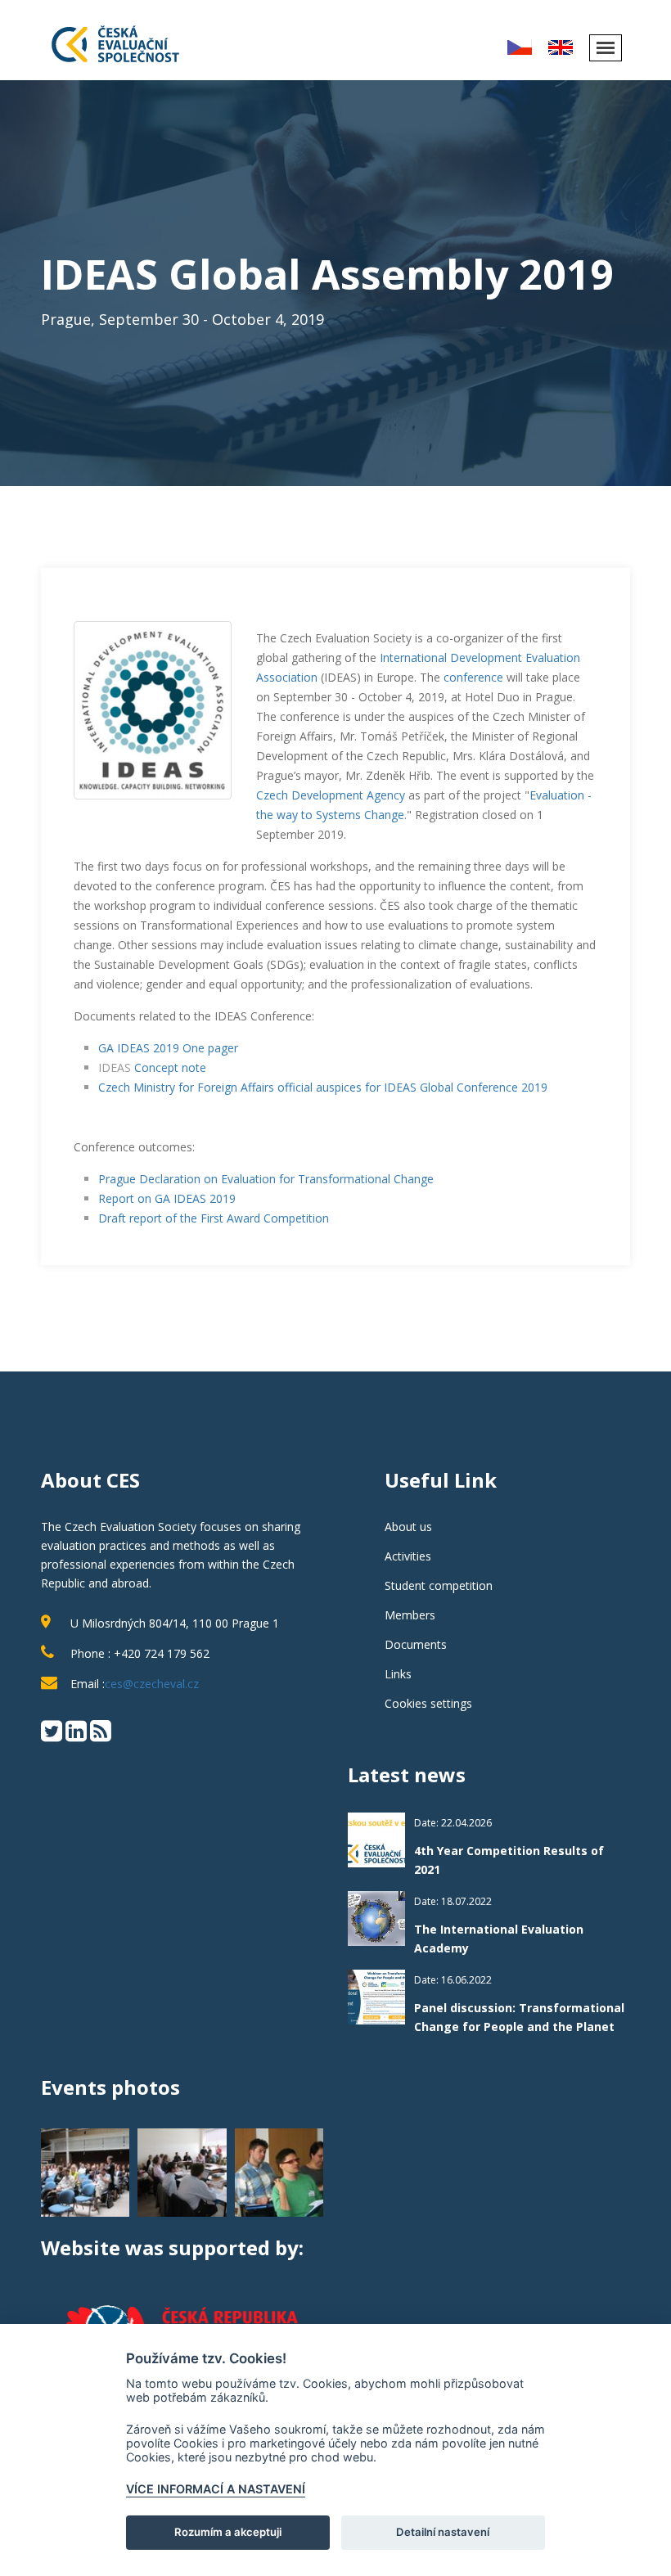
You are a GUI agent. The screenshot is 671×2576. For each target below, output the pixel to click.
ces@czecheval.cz (152, 1684)
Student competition (439, 1585)
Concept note (170, 1067)
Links (398, 1674)
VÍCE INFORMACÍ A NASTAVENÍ (216, 2489)
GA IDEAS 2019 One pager (168, 1048)
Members (410, 1615)
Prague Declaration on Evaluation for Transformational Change (266, 1179)
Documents (416, 1644)
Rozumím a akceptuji (228, 2532)
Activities (408, 1556)
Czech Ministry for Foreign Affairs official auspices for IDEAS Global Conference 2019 (323, 1087)
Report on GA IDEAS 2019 (167, 1198)
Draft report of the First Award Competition (214, 1218)
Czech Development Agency (331, 795)
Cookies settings (428, 1703)
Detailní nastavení (443, 2532)
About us (408, 1527)
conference (473, 677)
